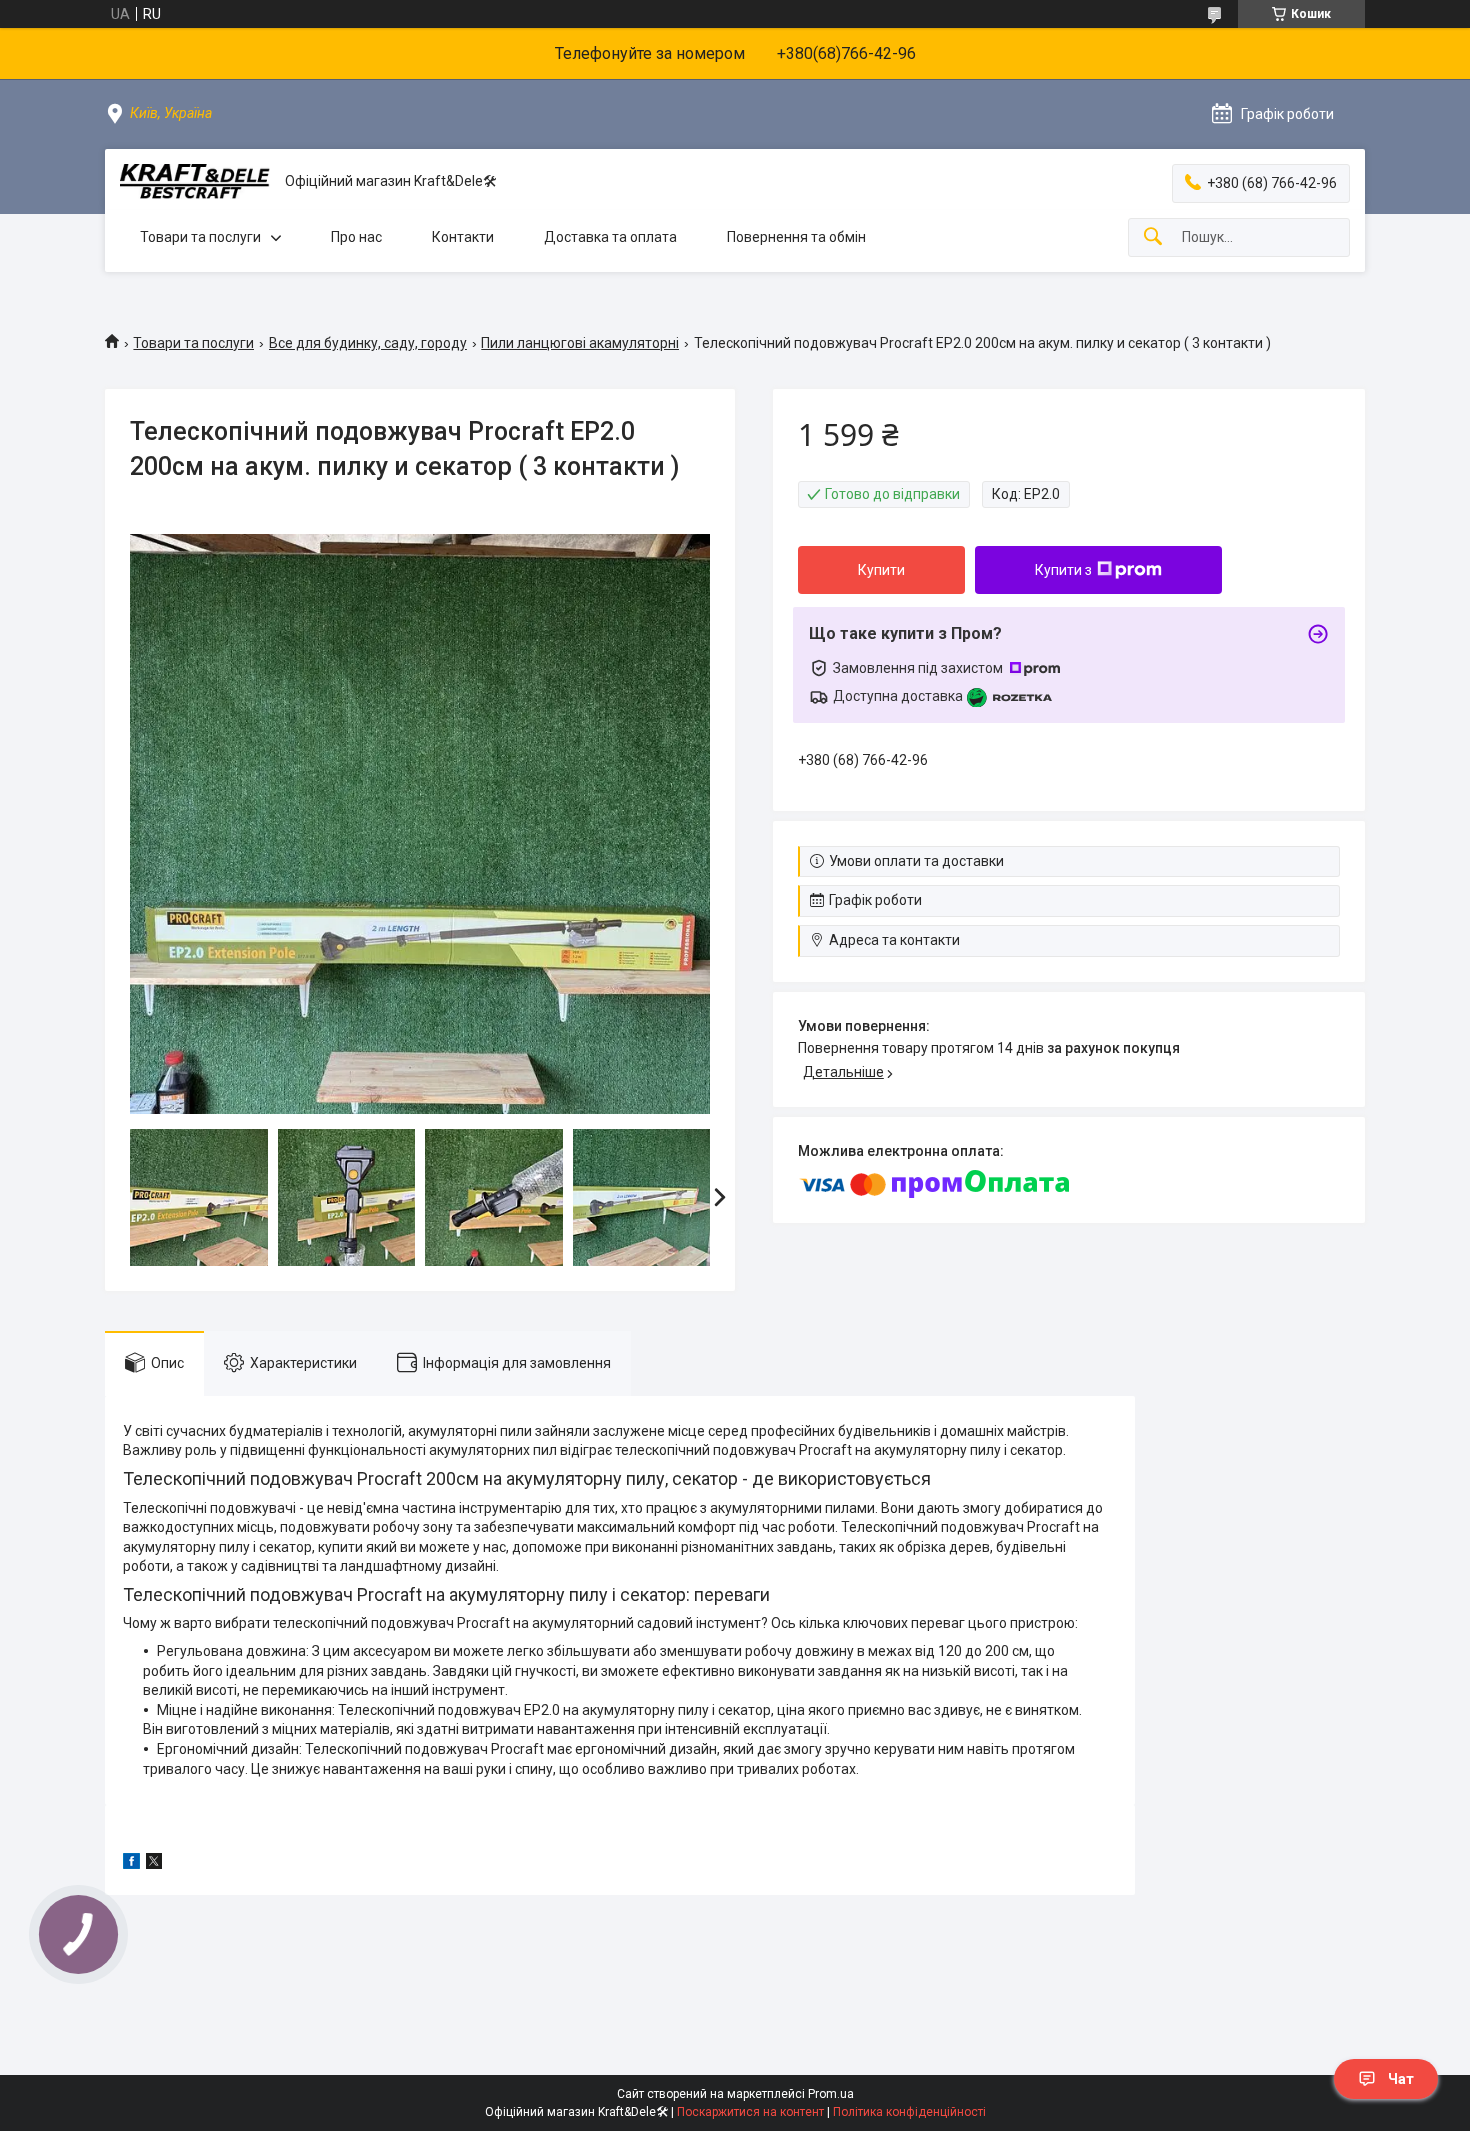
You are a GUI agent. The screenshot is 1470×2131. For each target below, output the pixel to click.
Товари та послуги (200, 237)
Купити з (1063, 570)
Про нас (356, 237)
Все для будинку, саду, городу (368, 343)
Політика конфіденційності (909, 2112)
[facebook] (131, 1864)
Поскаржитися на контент (750, 2112)
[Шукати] (1153, 237)
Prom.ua (831, 2094)
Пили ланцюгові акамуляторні (580, 343)
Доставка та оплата (610, 237)
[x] (154, 1864)
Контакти (463, 237)
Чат (1401, 2079)
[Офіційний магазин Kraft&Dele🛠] (195, 181)
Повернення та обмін (796, 237)
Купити (881, 570)
